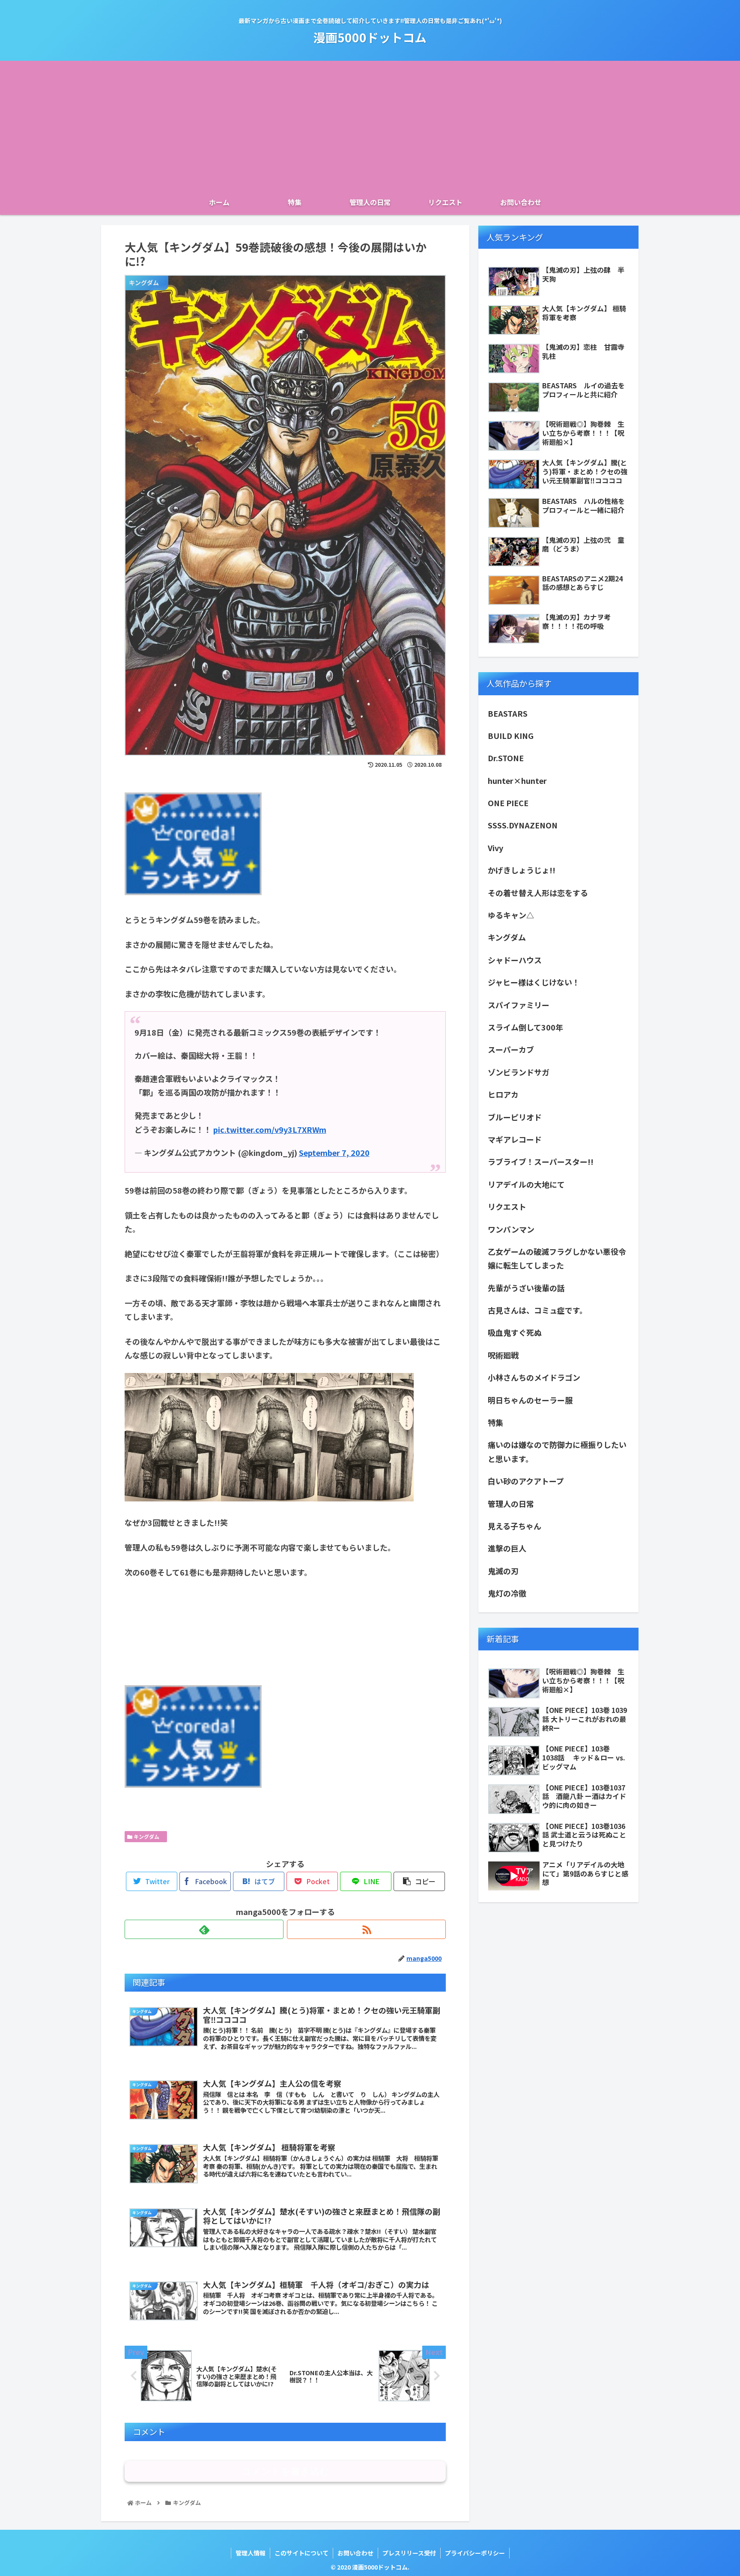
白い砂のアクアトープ (526, 1481)
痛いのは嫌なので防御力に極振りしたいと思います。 (557, 1451)
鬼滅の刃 (503, 1571)
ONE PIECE (508, 803)
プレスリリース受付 (409, 2553)
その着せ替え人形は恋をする (538, 893)
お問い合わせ (355, 2553)
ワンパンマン (511, 1229)
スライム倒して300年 (525, 1027)
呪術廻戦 (503, 1355)
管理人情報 (251, 2553)
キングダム (148, 1836)
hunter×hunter (517, 780)
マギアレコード (515, 1139)
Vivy (495, 848)
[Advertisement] (370, 125)
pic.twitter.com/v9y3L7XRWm (270, 1129)
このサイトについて (301, 2553)
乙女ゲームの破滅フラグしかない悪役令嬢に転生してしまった (557, 1258)
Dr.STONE (506, 758)
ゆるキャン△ (511, 915)
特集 (495, 1422)
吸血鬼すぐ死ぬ (515, 1332)
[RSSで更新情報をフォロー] (366, 1929)
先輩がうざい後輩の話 (526, 1288)
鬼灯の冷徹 (507, 1593)
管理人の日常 (511, 1504)
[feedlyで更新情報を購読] (204, 1929)
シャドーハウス (515, 960)
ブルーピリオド (515, 1117)
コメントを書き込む (285, 2471)
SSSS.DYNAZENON (523, 825)
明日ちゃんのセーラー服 (530, 1400)
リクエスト (507, 1206)
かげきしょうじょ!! (522, 870)
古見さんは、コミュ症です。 (537, 1310)
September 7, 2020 (334, 1152)
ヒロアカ (503, 1094)
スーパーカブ (511, 1049)
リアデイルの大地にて (526, 1184)
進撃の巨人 (507, 1548)
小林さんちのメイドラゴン (534, 1377)
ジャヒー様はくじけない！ (534, 982)
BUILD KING (511, 736)
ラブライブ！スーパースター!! (541, 1161)
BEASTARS (508, 713)
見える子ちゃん (515, 1526)
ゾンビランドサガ (519, 1072)
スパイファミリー (519, 1005)
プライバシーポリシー (475, 2553)
